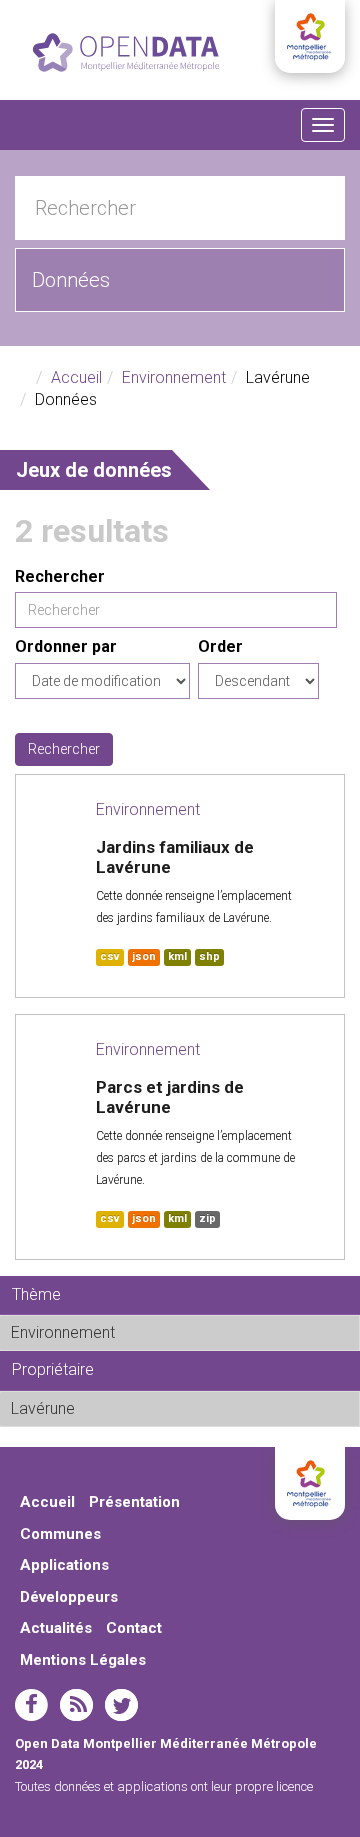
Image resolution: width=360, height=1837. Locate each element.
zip (207, 1218)
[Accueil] (126, 52)
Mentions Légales (83, 1660)
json (144, 956)
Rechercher (60, 576)
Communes (60, 1534)
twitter (121, 1705)
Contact (134, 1628)
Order (220, 646)
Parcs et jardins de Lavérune (170, 1097)
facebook (31, 1705)
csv (110, 956)
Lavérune (124, 1408)
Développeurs (69, 1597)
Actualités (56, 1628)
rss (76, 1705)
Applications (64, 1565)
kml (177, 956)
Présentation (134, 1502)
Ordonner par (66, 646)
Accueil (76, 377)
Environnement (174, 377)
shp (209, 956)
